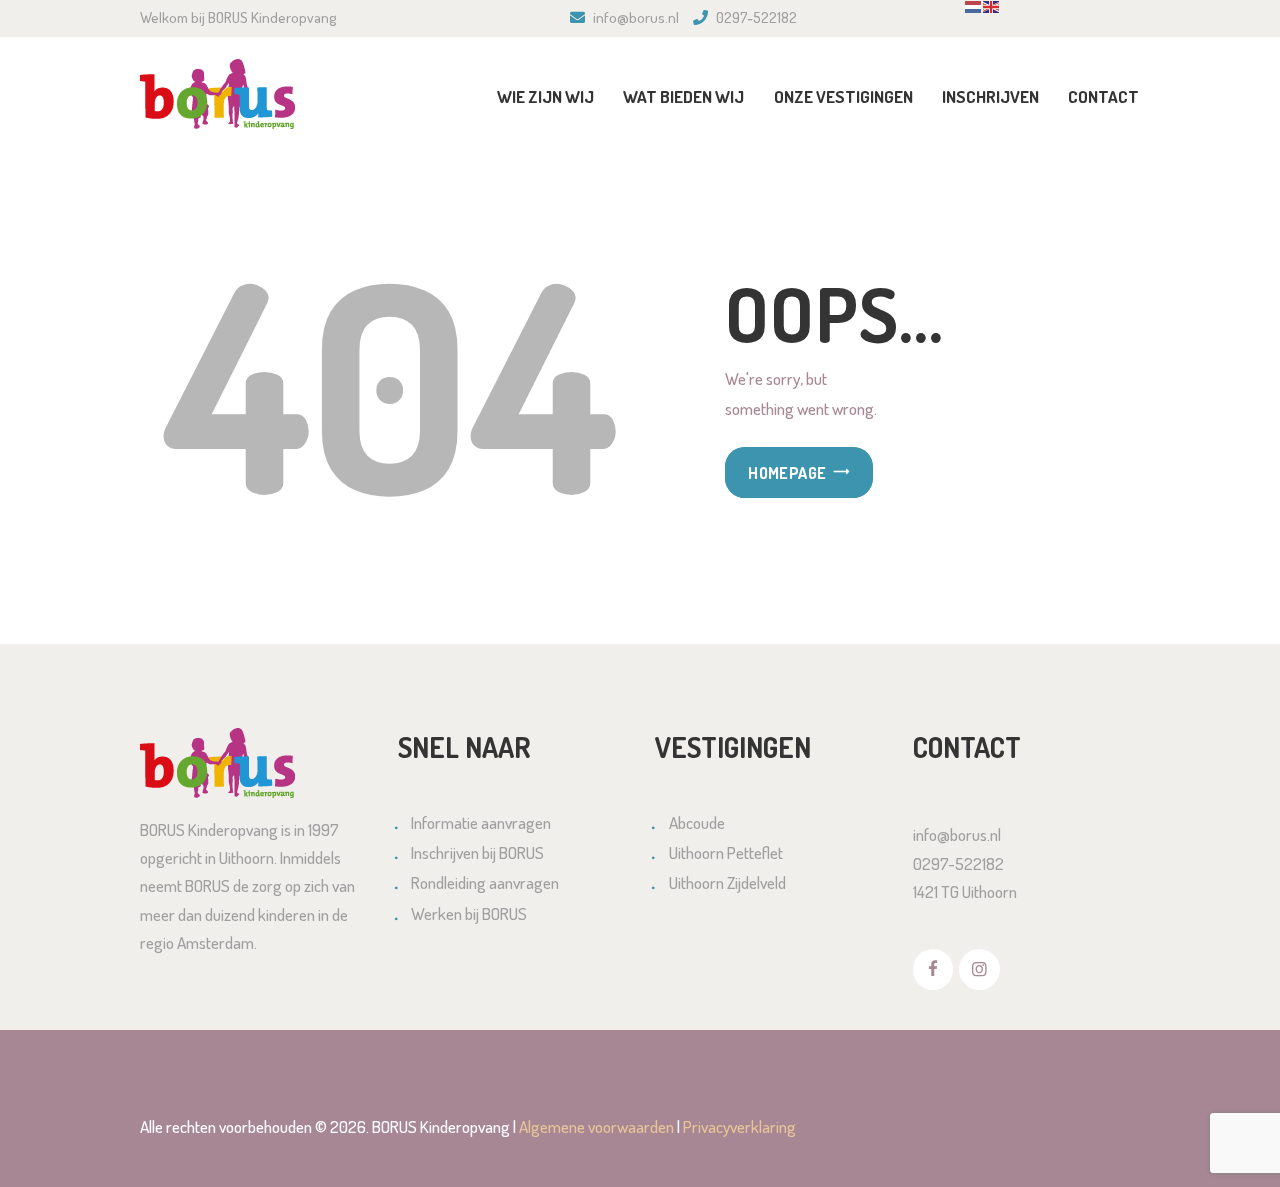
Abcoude (697, 822)
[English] (992, 12)
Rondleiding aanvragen (485, 882)
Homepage (787, 473)
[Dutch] (974, 12)
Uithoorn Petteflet (726, 852)
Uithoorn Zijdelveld (727, 882)
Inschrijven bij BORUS (477, 852)
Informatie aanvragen (481, 822)
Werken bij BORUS (469, 913)
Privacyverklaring (739, 1126)
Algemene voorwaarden (596, 1126)
